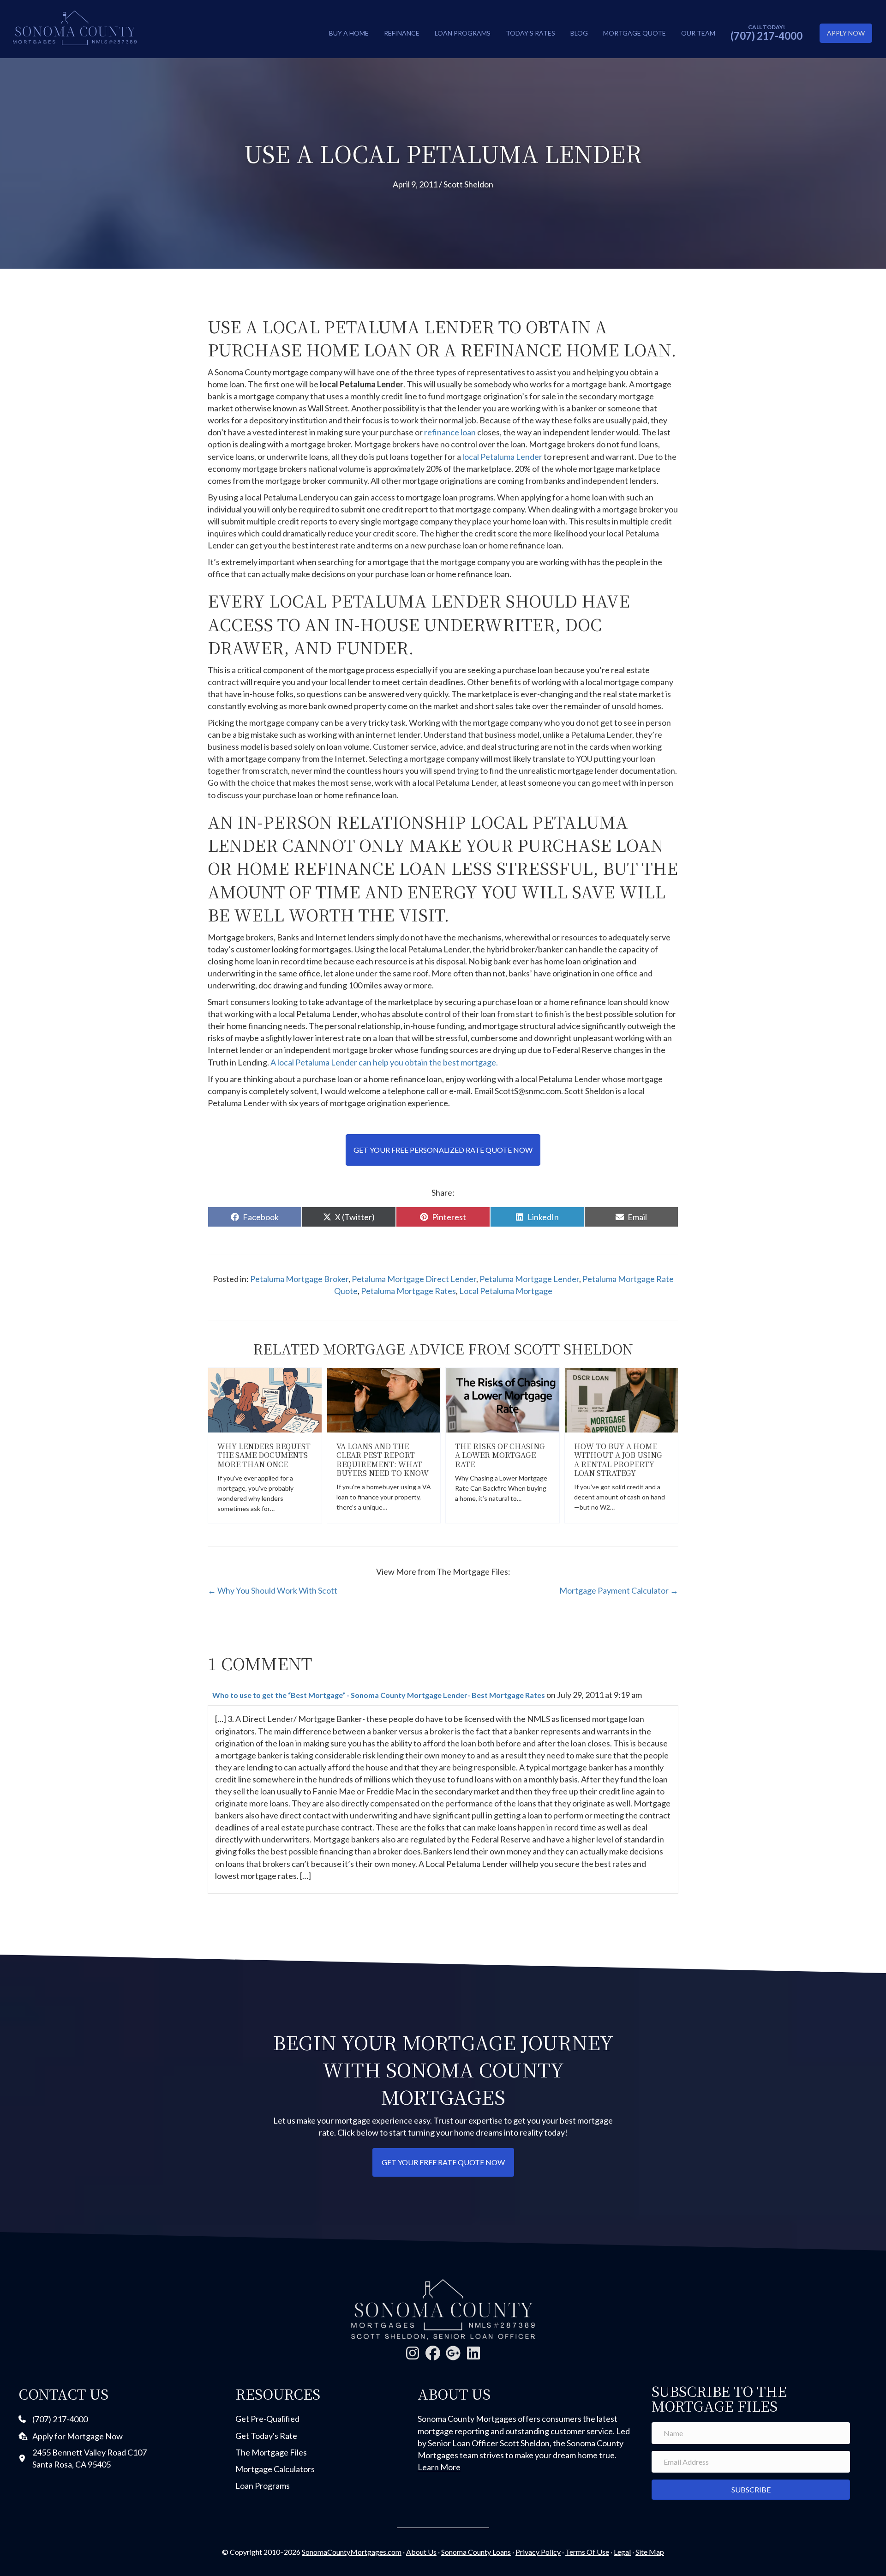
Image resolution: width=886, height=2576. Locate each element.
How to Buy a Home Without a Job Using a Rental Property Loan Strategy (618, 1460)
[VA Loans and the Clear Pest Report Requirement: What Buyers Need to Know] (384, 1399)
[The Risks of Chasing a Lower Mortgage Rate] (503, 1399)
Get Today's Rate (266, 2436)
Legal (622, 2552)
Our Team (698, 33)
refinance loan (451, 432)
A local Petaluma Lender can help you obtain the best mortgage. (384, 1062)
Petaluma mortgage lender (529, 1279)
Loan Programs (463, 33)
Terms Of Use (587, 2552)
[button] (413, 2353)
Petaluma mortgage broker (299, 1279)
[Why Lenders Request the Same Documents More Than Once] (265, 1399)
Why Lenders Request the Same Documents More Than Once (264, 1455)
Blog (579, 33)
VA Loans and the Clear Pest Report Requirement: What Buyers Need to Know (383, 1460)
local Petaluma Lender (503, 457)
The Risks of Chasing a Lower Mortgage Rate (500, 1455)
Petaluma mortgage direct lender (414, 1279)
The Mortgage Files (271, 2452)
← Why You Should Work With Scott (272, 1590)
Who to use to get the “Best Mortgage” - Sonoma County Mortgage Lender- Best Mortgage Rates (379, 1695)
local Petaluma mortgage (506, 1291)
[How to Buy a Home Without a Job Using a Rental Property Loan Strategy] (622, 1399)
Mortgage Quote (635, 33)
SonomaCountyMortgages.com (352, 2552)
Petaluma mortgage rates (408, 1291)
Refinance (402, 33)
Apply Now (846, 33)
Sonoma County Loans (476, 2552)
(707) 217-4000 (766, 36)
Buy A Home (349, 33)
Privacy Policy (538, 2552)
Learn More (439, 2467)
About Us (421, 2552)
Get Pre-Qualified (267, 2419)
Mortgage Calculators (275, 2469)
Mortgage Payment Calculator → (619, 1590)
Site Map (650, 2552)
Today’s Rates (530, 33)
